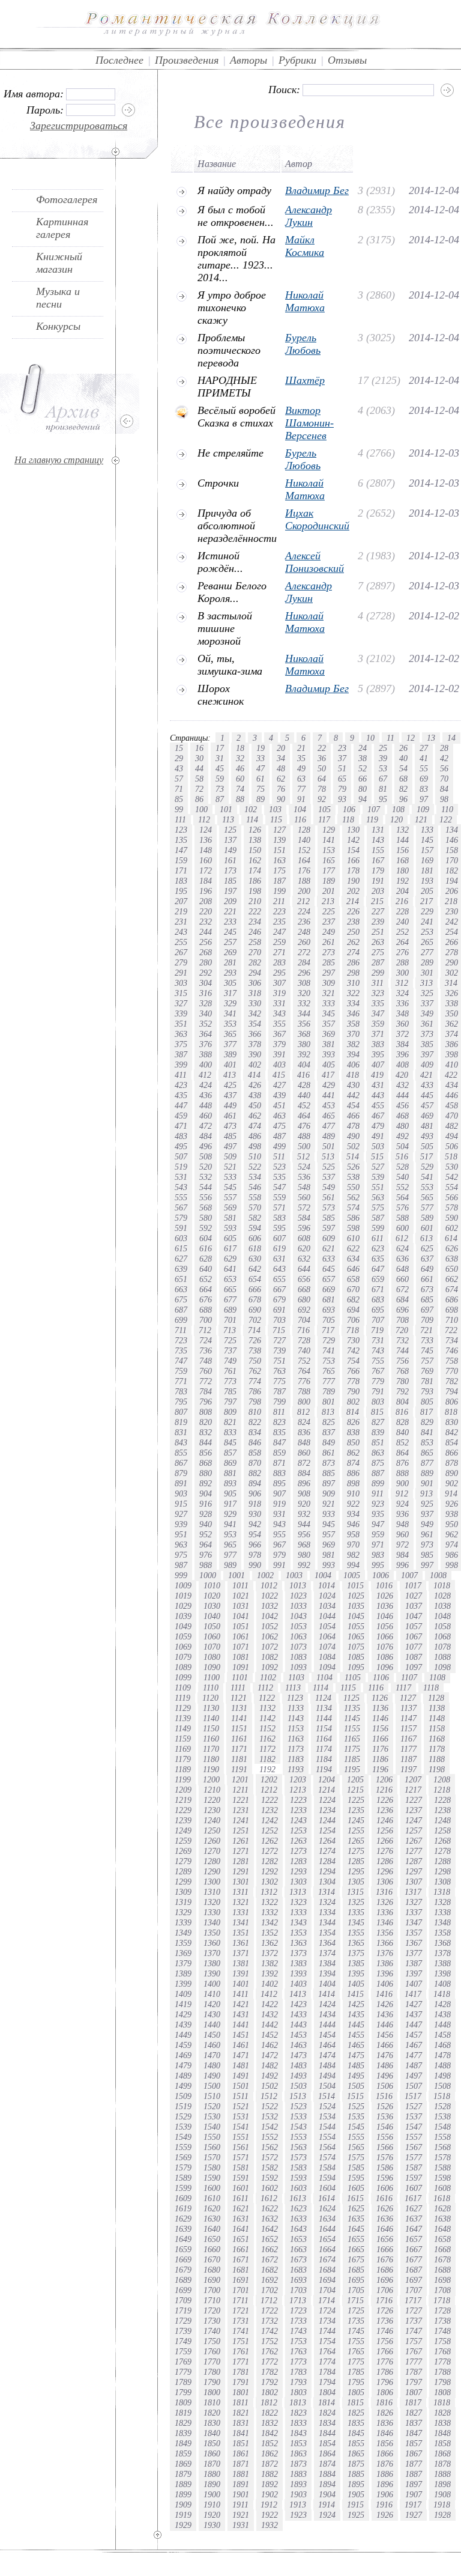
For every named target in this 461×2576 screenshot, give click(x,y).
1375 (356, 1953)
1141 (239, 1718)
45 (220, 768)
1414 (327, 1994)
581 (230, 1218)
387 (181, 1054)
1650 (212, 2239)
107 (374, 809)
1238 (442, 1810)
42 (444, 758)
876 (402, 1463)
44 (199, 768)
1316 (384, 1892)
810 (255, 1412)
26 (403, 748)
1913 (298, 2505)
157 (427, 850)
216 (402, 901)
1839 (183, 2433)
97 (424, 799)
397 (427, 1054)
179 (378, 870)
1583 (298, 2167)
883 (279, 1473)
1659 (183, 2249)
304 (206, 983)
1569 (183, 2157)
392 (304, 1054)
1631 (241, 2219)
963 (181, 1545)
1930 (212, 2525)
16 (199, 748)
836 (304, 1432)
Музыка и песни (58, 298)
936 (402, 1514)
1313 (298, 1892)
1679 (183, 2270)
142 (353, 840)
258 (255, 942)
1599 (183, 2188)
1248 (442, 1820)
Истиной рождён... (220, 562)
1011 (240, 1585)
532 (206, 1177)
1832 (270, 2423)
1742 (270, 2331)
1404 (327, 1984)
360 (402, 1024)
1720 (212, 2310)
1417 (413, 1994)
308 (304, 983)
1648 (442, 2229)
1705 (356, 2290)
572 (304, 1207)
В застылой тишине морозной (225, 628)
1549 (183, 2137)
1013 (298, 1585)
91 (301, 799)
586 (353, 1218)
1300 (212, 1882)
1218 (442, 1790)
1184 (324, 1759)
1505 (356, 2086)
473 (230, 1126)
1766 (385, 2351)
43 (179, 768)
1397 (414, 1973)
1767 (414, 2351)
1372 (270, 1953)
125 (230, 830)
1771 (241, 2362)
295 (279, 973)
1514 (327, 2096)
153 (329, 850)
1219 (183, 1800)
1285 (356, 1861)
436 (206, 1095)
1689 (183, 2280)
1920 (212, 2515)
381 (329, 1044)
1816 (384, 2402)
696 (402, 1310)
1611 (240, 2198)
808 (206, 1412)
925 (427, 1504)
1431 (241, 2014)
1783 (298, 2372)
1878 (442, 2464)
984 (402, 1555)
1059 (183, 1636)
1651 (241, 2239)
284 (304, 962)
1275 (356, 1851)
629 (230, 1259)
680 (304, 1299)
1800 (212, 2392)
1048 (442, 1616)
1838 (442, 2423)
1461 (241, 2045)
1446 (385, 2025)
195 (181, 891)
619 (279, 1248)
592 (206, 1228)
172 (206, 870)
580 (206, 1218)
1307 (414, 1882)
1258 (442, 1830)
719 (377, 1330)
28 (444, 748)
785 (230, 1391)
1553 (298, 2137)
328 (206, 1003)
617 (230, 1248)
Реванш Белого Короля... (232, 592)
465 (329, 1116)
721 (426, 1330)
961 (427, 1534)
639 (181, 1269)
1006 (381, 1575)
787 (279, 1391)
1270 (212, 1851)
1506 (385, 2086)
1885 (356, 2474)
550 (353, 1187)
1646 (385, 2229)
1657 (414, 2239)
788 (304, 1391)
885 (329, 1473)
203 (378, 891)
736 (206, 1350)
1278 (442, 1851)
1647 (414, 2229)
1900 (212, 2494)
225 (329, 911)
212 (303, 901)
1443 (298, 2025)
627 (181, 1259)
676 (206, 1299)
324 (402, 993)
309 (329, 983)
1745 (356, 2331)
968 (304, 1545)
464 (304, 1116)
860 (304, 1453)
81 (383, 789)
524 (304, 1167)
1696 (385, 2280)
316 (206, 993)
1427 (414, 2004)
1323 (298, 1902)
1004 (323, 1575)
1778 (442, 2362)
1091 (241, 1667)
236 (304, 922)
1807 (414, 2392)
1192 (267, 1769)
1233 (298, 1810)
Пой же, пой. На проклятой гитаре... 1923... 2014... (237, 259)
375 (181, 1044)
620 (304, 1248)
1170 (211, 1749)
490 (353, 1136)
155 (378, 850)
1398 (442, 1973)
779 (378, 1381)
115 (276, 819)
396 (402, 1054)
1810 (212, 2402)
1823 (298, 2413)
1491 (241, 2076)
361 (427, 1024)
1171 (239, 1749)
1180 (211, 1759)
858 (255, 1453)
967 (279, 1545)
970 (353, 1545)
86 (199, 799)
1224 (327, 1800)
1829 (183, 2423)
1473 (298, 2055)
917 (230, 1504)
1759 (183, 2351)
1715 (355, 2300)
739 (279, 1350)
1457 (414, 2035)
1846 (385, 2433)
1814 (327, 2402)
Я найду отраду (234, 190)
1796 (385, 2382)
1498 (442, 2076)
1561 (241, 2147)
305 (230, 983)
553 (427, 1187)
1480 (212, 2065)
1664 (327, 2249)
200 (304, 891)
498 (255, 1146)
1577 (414, 2157)
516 (402, 1156)
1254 (327, 1830)
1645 (356, 2229)
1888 (442, 2474)
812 (303, 1412)
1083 (298, 1657)
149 (230, 850)
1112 (265, 1687)
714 (254, 1330)
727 (279, 1340)
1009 (183, 1585)
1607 (414, 2188)
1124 (323, 1698)
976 (206, 1555)
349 (427, 1013)
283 (279, 962)
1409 (183, 1994)
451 (279, 1105)
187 (279, 881)
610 (353, 1238)
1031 (241, 1606)
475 (279, 1126)
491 (378, 1136)
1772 (270, 2362)
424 (206, 1085)
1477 (414, 2055)
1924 (327, 2515)
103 (275, 809)
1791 (241, 2382)
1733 (298, 2321)
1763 (298, 2351)
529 (427, 1167)
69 (424, 779)
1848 (442, 2433)
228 (402, 911)
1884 (327, 2474)
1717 (413, 2300)
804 (402, 1402)
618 (255, 1248)
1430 (212, 2014)
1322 (270, 1902)
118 (348, 819)
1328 (442, 1902)
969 (329, 1545)
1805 (356, 2392)
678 (255, 1299)
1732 (270, 2321)
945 (329, 1524)
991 (279, 1565)
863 (378, 1453)
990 (255, 1565)
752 (304, 1361)
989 (230, 1565)
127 (279, 830)
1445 (356, 2025)
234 (255, 922)
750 (255, 1361)
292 (206, 973)
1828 (442, 2413)
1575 (356, 2157)
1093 (298, 1667)
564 (402, 1197)
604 (206, 1238)
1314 (327, 1892)
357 (329, 1024)
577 (427, 1207)
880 (206, 1473)
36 (322, 758)
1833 (298, 2423)
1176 (380, 1749)
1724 (327, 2310)
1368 (442, 1943)
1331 (241, 1912)
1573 (298, 2157)
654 (255, 1279)
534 (255, 1177)
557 (230, 1197)
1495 (356, 2076)
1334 (327, 1912)
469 (427, 1116)
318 (255, 993)
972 (402, 1545)
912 (402, 1493)
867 (181, 1463)
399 (181, 1065)
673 (427, 1289)
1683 (298, 2270)
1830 (212, 2423)
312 (402, 983)
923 (378, 1504)
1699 (183, 2290)
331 (279, 1003)
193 (427, 881)
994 (353, 1565)
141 (329, 840)
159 (181, 860)
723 (181, 1340)
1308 (442, 1882)
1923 (298, 2515)
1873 (298, 2464)
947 (378, 1524)
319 (279, 993)
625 (427, 1248)
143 (378, 840)
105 (324, 809)
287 (378, 962)
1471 (241, 2055)
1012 (269, 1585)
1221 (241, 1800)
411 (181, 1075)
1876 (385, 2464)
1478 (442, 2055)
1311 (240, 1892)
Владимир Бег (317, 190)
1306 (385, 1882)
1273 (298, 1851)
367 (279, 1034)
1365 (356, 1943)
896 (304, 1483)
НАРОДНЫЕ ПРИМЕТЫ (227, 387)
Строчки (218, 483)
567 (181, 1207)
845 (230, 1442)
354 (255, 1024)
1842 (270, 2433)
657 (329, 1279)
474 (255, 1126)
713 (230, 1330)
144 (402, 840)
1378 (442, 1953)
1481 (241, 2065)
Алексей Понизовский (315, 562)
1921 (241, 2515)
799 (279, 1402)
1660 (212, 2249)
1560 (212, 2147)
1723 (298, 2310)
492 (402, 1136)
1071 (241, 1647)
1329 (183, 1912)
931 (279, 1514)
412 (205, 1075)
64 (322, 779)
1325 (356, 1902)
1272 (270, 1851)
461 (230, 1116)
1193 (296, 1769)
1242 (270, 1820)
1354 (327, 1933)
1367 (414, 1943)
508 (206, 1156)
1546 (385, 2127)
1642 (270, 2229)
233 (230, 922)
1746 (385, 2331)
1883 (298, 2474)
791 (378, 1391)
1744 (327, 2331)
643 (279, 1269)
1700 (212, 2290)
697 (427, 1310)
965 (230, 1545)
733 (427, 1340)
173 (230, 870)
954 (255, 1534)
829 (427, 1422)
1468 (442, 2045)
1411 (240, 1994)
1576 (385, 2157)
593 (230, 1228)
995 (378, 1565)
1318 (442, 1892)
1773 (298, 2362)
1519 (183, 2106)
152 (304, 850)
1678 (442, 2259)
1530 (212, 2116)
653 (230, 1279)
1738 (442, 2321)
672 (402, 1289)
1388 (442, 1963)
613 (426, 1238)
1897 (414, 2484)
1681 (241, 2270)
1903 (298, 2494)
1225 (356, 1800)
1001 (237, 1575)
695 (378, 1310)
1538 (442, 2116)
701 (230, 1320)
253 (427, 932)
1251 (241, 1830)
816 (402, 1412)
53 (383, 768)
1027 (414, 1596)
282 (255, 962)
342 (255, 1013)
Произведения (187, 60)
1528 (442, 2106)
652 (206, 1279)
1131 (239, 1708)
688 (206, 1310)
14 (451, 738)
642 (255, 1269)
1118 (431, 1687)
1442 (270, 2025)
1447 (414, 2025)
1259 (183, 1841)
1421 (241, 2004)
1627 (414, 2208)
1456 (385, 2035)
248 (304, 932)
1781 (241, 2372)
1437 (414, 2014)
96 (403, 799)
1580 (212, 2167)
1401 (241, 1984)
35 (301, 758)
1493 (298, 2076)
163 (279, 860)
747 (181, 1361)
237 (329, 922)
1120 (210, 1698)
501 (329, 1146)
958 (353, 1534)
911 (378, 1493)
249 (329, 932)
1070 (212, 1647)
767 (378, 1371)
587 (378, 1218)
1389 (183, 1973)
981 (329, 1555)
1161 (239, 1739)
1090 (212, 1667)
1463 (298, 2045)
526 (353, 1167)
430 (353, 1085)
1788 (442, 2372)
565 (427, 1197)
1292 (270, 1871)
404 (304, 1065)
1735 (356, 2321)
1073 (298, 1647)
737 (230, 1350)
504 (402, 1146)
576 (402, 1207)
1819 (183, 2413)
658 (353, 1279)
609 (329, 1238)
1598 (442, 2178)
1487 (414, 2065)
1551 (241, 2137)
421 (426, 1075)
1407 (414, 1984)
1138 (437, 1708)
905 (230, 1493)
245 (230, 932)
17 (220, 748)
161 (230, 860)
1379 (183, 1963)
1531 (241, 2116)
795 (181, 1402)
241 (427, 922)
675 (181, 1299)
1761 (241, 2351)
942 (255, 1524)
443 (378, 1095)
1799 (183, 2392)
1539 (183, 2127)
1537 (414, 2116)
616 (206, 1248)
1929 (183, 2525)
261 (329, 942)
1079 (183, 1657)
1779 (183, 2372)
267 (181, 952)
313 (426, 983)
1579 (183, 2167)
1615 (355, 2198)
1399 (183, 1984)
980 (304, 1555)
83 (424, 789)
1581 (241, 2167)
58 (199, 779)
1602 (270, 2188)
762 (255, 1371)
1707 (414, 2290)
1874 (327, 2464)
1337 (414, 1912)
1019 (183, 1596)
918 (255, 1504)
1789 (183, 2382)
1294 (327, 1871)
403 (279, 1065)
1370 (212, 1953)
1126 (380, 1698)
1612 (269, 2198)
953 (230, 1534)
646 (353, 1269)
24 (363, 748)
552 (402, 1187)
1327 (414, 1902)
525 (329, 1167)
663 (181, 1289)
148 (206, 850)
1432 (270, 2014)
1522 (270, 2106)
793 (427, 1391)
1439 (183, 2025)
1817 (413, 2402)
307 (279, 983)
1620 (212, 2208)
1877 (414, 2464)
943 (279, 1524)
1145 (352, 1718)
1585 (356, 2167)
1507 (414, 2086)
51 (342, 768)
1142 (267, 1718)
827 (378, 1422)
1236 (385, 1810)
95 (383, 799)
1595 (356, 2178)
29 (179, 758)
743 (378, 1350)
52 (363, 768)
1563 (298, 2147)
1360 (212, 1943)
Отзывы (347, 60)
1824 (327, 2413)
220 (206, 911)
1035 (356, 1606)
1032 (270, 1606)
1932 (270, 2525)
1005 (352, 1575)
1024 (327, 1596)
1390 (212, 1973)
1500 (212, 2086)
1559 (183, 2147)
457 (427, 1105)
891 (181, 1483)
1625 (356, 2208)
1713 (298, 2300)
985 (427, 1555)
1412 (269, 1994)
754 (353, 1361)
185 (230, 881)
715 (279, 1330)
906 (255, 1493)
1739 (183, 2331)
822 (255, 1422)
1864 (327, 2453)
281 (230, 962)
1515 (355, 2096)
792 (402, 1391)
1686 (385, 2270)
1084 (327, 1657)
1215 (355, 1790)
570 (255, 1207)
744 (402, 1350)
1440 (212, 2025)
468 (402, 1116)
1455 (356, 2035)
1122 (267, 1698)
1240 (212, 1820)
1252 (270, 1830)
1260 (212, 1841)
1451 (241, 2035)
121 (421, 819)
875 (378, 1463)
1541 (241, 2127)
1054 (327, 1626)
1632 (270, 2219)
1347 (414, 1922)
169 (427, 860)
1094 (327, 1667)
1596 (385, 2178)
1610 (212, 2198)
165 (329, 860)
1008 (438, 1575)
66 (363, 779)
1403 (298, 1984)
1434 (327, 2014)
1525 (356, 2106)
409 (427, 1065)
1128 (436, 1698)
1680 (212, 2270)
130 (353, 830)
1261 (241, 1841)
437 (230, 1095)
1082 (270, 1657)
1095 (356, 1667)
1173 (296, 1749)
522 (255, 1167)
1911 (240, 2505)
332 (304, 1003)
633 (329, 1259)
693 (329, 1310)
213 (328, 901)
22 (322, 748)
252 (402, 932)
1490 (212, 2076)
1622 (270, 2208)
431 (378, 1085)
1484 (327, 2065)
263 (378, 942)
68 (403, 779)
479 (378, 1126)
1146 (380, 1718)
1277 (414, 1851)
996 (402, 1565)
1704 (327, 2290)
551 (378, 1187)
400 (206, 1065)
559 (279, 1197)
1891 (241, 2484)
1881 (241, 2474)
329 (230, 1003)
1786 (385, 2372)
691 (279, 1310)
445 (427, 1095)
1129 (183, 1708)
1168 (437, 1739)
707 (378, 1320)
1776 (385, 2362)
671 (378, 1289)
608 (304, 1238)
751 (279, 1361)
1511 (240, 2096)
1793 (298, 2382)
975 (181, 1555)
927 (181, 1514)
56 (444, 768)
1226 (385, 1800)
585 (329, 1218)
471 (181, 1126)
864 (402, 1453)
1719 (183, 2310)
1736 (385, 2321)
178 (353, 870)
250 (353, 932)
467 (378, 1116)
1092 (270, 1667)
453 (329, 1105)
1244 (327, 1820)
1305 (356, 1882)
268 (206, 952)
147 (181, 850)
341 (230, 1013)
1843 (298, 2433)
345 (329, 1013)
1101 (240, 1677)
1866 (385, 2453)
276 (402, 952)
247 (279, 932)
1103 (296, 1677)
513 (328, 1156)
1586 (385, 2167)
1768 (442, 2351)
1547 (414, 2127)
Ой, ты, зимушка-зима (230, 665)
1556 (385, 2137)
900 (402, 1483)
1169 (183, 1749)
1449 (183, 2035)
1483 (298, 2065)
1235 (356, 1810)
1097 (414, 1667)
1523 (298, 2106)
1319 (183, 1902)
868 (206, 1463)
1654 (327, 2239)
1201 (240, 1779)
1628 (442, 2208)
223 (279, 911)
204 (402, 891)
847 (279, 1442)
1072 (270, 1647)
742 (353, 1350)
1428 (442, 2004)
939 (181, 1524)
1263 (298, 1841)
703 (279, 1320)
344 (304, 1013)
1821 (241, 2413)
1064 (327, 1636)
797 (230, 1402)
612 (402, 1238)
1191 (239, 1769)
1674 (327, 2259)
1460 (212, 2045)
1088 (442, 1657)
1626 (385, 2208)
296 (304, 973)
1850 (212, 2443)
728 (304, 1340)
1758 (442, 2341)
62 (281, 779)
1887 (414, 2474)
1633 (298, 2219)
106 (349, 809)
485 (230, 1136)
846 (255, 1442)
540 (402, 1177)
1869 (183, 2464)
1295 (356, 1871)
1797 (414, 2382)
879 (181, 1473)
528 (402, 1167)
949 (427, 1524)
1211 (240, 1790)
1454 (327, 2035)
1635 (356, 2219)
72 (199, 789)
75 (261, 789)
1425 (356, 2004)
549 (329, 1187)
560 (304, 1197)
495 (181, 1146)
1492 (270, 2076)
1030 (212, 1606)
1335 (356, 1912)
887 (378, 1473)
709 (427, 1320)
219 (181, 911)
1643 (298, 2229)
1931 (241, 2525)
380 (304, 1044)
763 (279, 1371)
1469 (183, 2055)
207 (181, 901)
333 (329, 1003)
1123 (295, 1698)
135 (181, 840)
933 (329, 1514)
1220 (212, 1800)
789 (329, 1391)
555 (181, 1197)
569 (230, 1207)
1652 (270, 2239)
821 (230, 1422)
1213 (298, 1790)
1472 (270, 2055)
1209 (183, 1790)
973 (427, 1545)
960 (402, 1534)
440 (304, 1095)
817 (426, 1412)
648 (402, 1269)
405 (329, 1065)
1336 (385, 1912)
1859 (183, 2453)
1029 (183, 1606)
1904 (327, 2494)
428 (304, 1085)
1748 (442, 2331)
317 (230, 993)
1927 (414, 2515)
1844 (327, 2433)
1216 (384, 1790)
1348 (442, 1922)
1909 (183, 2505)
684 (402, 1299)
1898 (442, 2484)
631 (279, 1259)
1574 (327, 2157)
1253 (298, 1830)
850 (353, 1442)
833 (230, 1432)
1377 (414, 1953)
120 (396, 819)
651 (181, 1279)
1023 (298, 1596)
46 (240, 768)
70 (444, 779)
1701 (241, 2290)
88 (240, 799)
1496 (385, 2076)
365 (230, 1034)
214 (353, 901)
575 (378, 1207)
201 (329, 891)
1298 (442, 1871)
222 (255, 911)
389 (230, 1054)
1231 (241, 1810)
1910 (212, 2505)
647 (378, 1269)
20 (281, 748)
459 (181, 1116)
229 (427, 911)
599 (378, 1228)
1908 (442, 2494)
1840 (212, 2433)
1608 (442, 2188)
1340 (212, 1922)
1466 (385, 2045)
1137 (408, 1708)
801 (329, 1402)
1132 (267, 1708)
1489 (183, 2076)
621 (329, 1248)
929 (230, 1514)
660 (402, 1279)
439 (279, 1095)
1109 (183, 1687)
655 (279, 1279)
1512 (269, 2096)
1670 (212, 2259)
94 (363, 799)
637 (427, 1259)
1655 (356, 2239)
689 (230, 1310)
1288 (442, 1861)
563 (378, 1197)
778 (353, 1381)
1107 (409, 1677)
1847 (414, 2433)
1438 (442, 2014)
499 (279, 1146)
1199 (183, 1779)
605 (230, 1238)
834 (255, 1432)
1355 (356, 1933)
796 (206, 1402)
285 (329, 962)
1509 (183, 2096)
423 (181, 1085)
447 (181, 1105)
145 (427, 840)
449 (230, 1105)
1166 (380, 1739)
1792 (270, 2382)
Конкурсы (58, 326)
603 (181, 1238)
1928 (442, 2515)
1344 (327, 1922)
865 (427, 1453)
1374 (327, 1953)
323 (378, 993)
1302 (270, 1882)
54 (403, 768)
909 (329, 1493)
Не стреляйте (230, 453)
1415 (355, 1994)
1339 (183, 1922)
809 (230, 1412)
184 (206, 881)
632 (304, 1259)
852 (402, 1442)
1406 (385, 1984)
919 (279, 1504)
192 (402, 881)
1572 (270, 2157)
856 (206, 1453)
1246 (385, 1820)
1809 (183, 2402)
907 (279, 1493)
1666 (385, 2249)
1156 (380, 1728)
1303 (298, 1882)
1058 (442, 1626)
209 (230, 901)
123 (181, 830)
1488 (442, 2065)
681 (329, 1299)
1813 (298, 2402)
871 (279, 1463)
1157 (408, 1728)
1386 (385, 1963)
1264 (327, 1841)
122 (446, 819)
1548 (442, 2127)
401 (230, 1065)
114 (252, 819)
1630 (212, 2219)
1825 (356, 2413)
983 (378, 1555)
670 (353, 1289)
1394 (327, 1973)
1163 (296, 1739)
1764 (327, 2351)
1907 (414, 2494)
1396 (385, 1973)
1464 (327, 2045)
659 (378, 1279)
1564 (327, 2147)
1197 (408, 1769)
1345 (356, 1922)
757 (427, 1361)
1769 (183, 2362)
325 (427, 993)
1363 (298, 1943)
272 (304, 952)
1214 (327, 1790)
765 (329, 1371)
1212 (269, 1790)
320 (304, 993)
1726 (385, 2310)
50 (322, 768)
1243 (298, 1820)
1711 (240, 2300)
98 (444, 799)
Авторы (249, 60)
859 (279, 1453)
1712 (269, 2300)
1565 (356, 2147)
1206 (384, 1779)
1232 (270, 1810)
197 (230, 891)
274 (353, 952)
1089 (183, 1667)
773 (230, 1381)
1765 (356, 2351)
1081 (241, 1657)
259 (279, 942)
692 (304, 1310)
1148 (437, 1718)
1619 (183, 2208)
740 (304, 1350)
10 (370, 738)
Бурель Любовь (303, 344)
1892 (270, 2484)
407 (378, 1065)
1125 (351, 1698)
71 (179, 789)
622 (353, 1248)
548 (304, 1187)
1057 (414, 1626)
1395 (356, 1973)
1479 (183, 2065)
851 (378, 1442)
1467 (414, 2045)
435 (181, 1095)
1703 (298, 2290)
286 (353, 962)
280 (206, 962)
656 (304, 1279)
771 (181, 1381)
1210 (212, 1790)
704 (304, 1320)
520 (206, 1167)
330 (255, 1003)
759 (181, 1371)
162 (255, 860)
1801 (241, 2392)
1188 (437, 1759)
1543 (298, 2127)
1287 (414, 1861)
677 (230, 1299)
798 (255, 1402)
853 (427, 1442)
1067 (414, 1636)
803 (378, 1402)
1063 (298, 1636)
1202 (269, 1779)
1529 (183, 2116)
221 (230, 911)
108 (398, 809)
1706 (385, 2290)
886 (353, 1473)
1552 (270, 2137)
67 (383, 779)
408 (402, 1065)
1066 (385, 1636)
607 (279, 1238)
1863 (298, 2453)
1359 (183, 1943)
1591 (241, 2178)
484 (206, 1136)
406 (353, 1065)
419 (377, 1075)
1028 (442, 1596)
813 (328, 1412)
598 (353, 1228)
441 (329, 1095)
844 (206, 1442)
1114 (321, 1687)
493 (427, 1136)
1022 (270, 1596)
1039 (183, 1616)
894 (255, 1483)
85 (179, 799)
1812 (269, 2402)
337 (427, 1003)
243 (181, 932)
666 (255, 1289)
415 (279, 1075)
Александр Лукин (309, 216)
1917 (413, 2505)
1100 (212, 1677)
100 (201, 809)
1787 (414, 2372)
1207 (413, 1779)
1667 (414, 2249)
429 (329, 1085)
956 (304, 1534)
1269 (183, 1851)
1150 (211, 1728)
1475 (356, 2055)
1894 (327, 2484)
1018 (442, 1585)
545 (230, 1187)
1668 (442, 2249)
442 (353, 1095)
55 (424, 768)
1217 (413, 1790)
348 (402, 1013)
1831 (241, 2423)
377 (230, 1044)
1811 (240, 2402)
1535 (356, 2116)
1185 (352, 1759)
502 (353, 1146)
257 (230, 942)
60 (240, 779)
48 (281, 768)
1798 (442, 2382)
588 (402, 1218)
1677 (414, 2259)
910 (353, 1493)
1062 (270, 1636)
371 (378, 1034)
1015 (355, 1585)
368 (304, 1034)
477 (329, 1126)
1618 (442, 2198)
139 (279, 840)
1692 (270, 2280)
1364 (327, 1943)
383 (378, 1044)
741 (329, 1350)
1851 (241, 2443)
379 (279, 1044)
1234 (327, 1810)
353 (230, 1024)
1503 (298, 2086)
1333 (298, 1912)
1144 (324, 1718)
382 (353, 1044)
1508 (442, 2086)
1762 (270, 2351)
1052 (270, 1626)
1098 (442, 1667)
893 (230, 1483)
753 (329, 1361)
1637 (414, 2219)
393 (329, 1054)
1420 (212, 2004)
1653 (298, 2239)
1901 (241, 2494)
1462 (270, 2045)
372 (402, 1034)
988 (206, 1565)
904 (206, 1493)
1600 (212, 2188)
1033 (298, 1606)
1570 (212, 2157)
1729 (183, 2321)
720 (402, 1330)
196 (206, 891)
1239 (183, 1820)
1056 (385, 1626)
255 (181, 942)
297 (329, 973)
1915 (355, 2505)
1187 (408, 1759)
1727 (414, 2310)
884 (304, 1473)
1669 (183, 2259)
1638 (442, 2219)
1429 (183, 2014)
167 (378, 860)
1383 (298, 1963)
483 (181, 1136)
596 (304, 1228)
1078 (442, 1647)
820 (206, 1422)
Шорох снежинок (221, 695)
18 (240, 748)
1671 (241, 2259)
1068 (442, 1636)
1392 (270, 1973)
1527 (414, 2106)
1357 (414, 1933)
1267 (414, 1841)
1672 (270, 2259)
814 (353, 1412)
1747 (414, 2331)
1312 (269, 1892)
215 (377, 901)
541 (427, 1177)
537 (329, 1177)
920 (304, 1504)
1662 (270, 2249)
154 (353, 850)
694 (353, 1310)
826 (353, 1422)
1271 (241, 1851)
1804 (327, 2392)
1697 (414, 2280)
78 (322, 789)
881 (230, 1473)
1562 (270, 2147)
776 (304, 1381)
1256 (385, 1830)
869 (230, 1463)
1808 (442, 2392)
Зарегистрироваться (79, 126)
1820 (212, 2413)
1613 (298, 2198)
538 (353, 1177)
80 (363, 789)
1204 (327, 1779)
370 (353, 1034)
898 (353, 1483)
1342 (270, 1922)
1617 (413, 2198)
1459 (183, 2045)
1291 (241, 1871)
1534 (327, 2116)
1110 (211, 1687)
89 (261, 799)
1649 (183, 2239)
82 (403, 789)
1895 (356, 2484)
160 (206, 860)
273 (329, 952)
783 (181, 1391)
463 (279, 1116)
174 (255, 870)
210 (255, 901)
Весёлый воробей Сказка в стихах (237, 417)
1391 (241, 1973)
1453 (298, 2035)
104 (300, 809)
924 (402, 1504)
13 (431, 738)
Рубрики (297, 60)
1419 (183, 2004)
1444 (327, 2025)
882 (255, 1473)
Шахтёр (305, 380)
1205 (355, 1779)
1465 (356, 2045)
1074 (327, 1647)
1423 (298, 2004)
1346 (385, 1922)
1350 (212, 1933)
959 (378, 1534)
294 (255, 973)
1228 (442, 1800)
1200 (211, 1779)
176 (304, 870)
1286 (385, 1861)
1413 (298, 1994)
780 (402, 1381)
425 (230, 1085)
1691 (241, 2280)
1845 (356, 2433)
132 (402, 830)
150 (255, 850)
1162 (267, 1739)
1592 (270, 2178)
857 (230, 1453)
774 (255, 1381)
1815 (355, 2402)
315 (181, 993)
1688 (442, 2270)
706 (353, 1320)
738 (255, 1350)
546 (255, 1187)
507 (181, 1156)
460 (206, 1116)
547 (279, 1187)
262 (353, 942)
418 (353, 1075)
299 (378, 973)
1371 (241, 1953)
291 (181, 973)
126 (255, 830)
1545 (356, 2127)
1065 (356, 1636)
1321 (241, 1902)
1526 (385, 2106)
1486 (385, 2065)
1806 (385, 2392)
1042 (270, 1616)
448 (206, 1105)
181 (427, 870)
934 (353, 1514)
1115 (348, 1687)
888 (402, 1473)
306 (255, 983)
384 (402, 1044)
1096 (385, 1667)
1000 (208, 1575)
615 (181, 1248)
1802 (270, 2392)
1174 (324, 1749)
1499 (183, 2086)
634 (353, 1259)
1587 (414, 2167)
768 (402, 1371)
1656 (385, 2239)
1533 (298, 2116)
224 (304, 911)
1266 (385, 1841)
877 (427, 1463)
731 (378, 1340)
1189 (183, 1769)
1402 (270, 1984)
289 (427, 962)
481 (427, 1126)
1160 (211, 1739)
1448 (442, 2025)
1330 (212, 1912)
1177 (408, 1749)
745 (427, 1350)
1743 (298, 2331)
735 (181, 1350)
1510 (212, 2096)
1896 (385, 2484)
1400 (212, 1984)
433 (427, 1085)
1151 (239, 1728)
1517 (413, 2096)
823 (279, 1422)
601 (427, 1228)
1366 (385, 1943)
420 (402, 1075)
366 (255, 1034)
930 (255, 1514)
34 (281, 758)
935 (378, 1514)
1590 (212, 2178)
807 (181, 1412)
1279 (183, 1861)
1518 (442, 2096)
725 (230, 1340)
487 (279, 1136)
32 (240, 758)
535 (279, 1177)
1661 (241, 2249)
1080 (212, 1657)
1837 (414, 2423)
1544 (327, 2127)
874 (353, 1463)
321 (329, 993)
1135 (352, 1708)
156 (402, 850)
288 (402, 962)
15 (179, 748)
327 (181, 1003)
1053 (298, 1626)
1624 (327, 2208)
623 (378, 1248)
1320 (212, 1902)
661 (427, 1279)
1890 (212, 2484)
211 (279, 901)
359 (378, 1024)
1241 (241, 1820)
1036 (385, 1606)
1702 (270, 2290)
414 (254, 1075)
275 (378, 952)
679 (279, 1299)
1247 (414, 1820)
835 (279, 1432)
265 (427, 942)
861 (329, 1453)
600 (402, 1228)
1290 (212, 1871)
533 (230, 1177)
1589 (183, 2178)
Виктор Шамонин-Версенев (309, 423)
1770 (212, 2362)
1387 (414, 1963)
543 (181, 1187)
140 (304, 840)
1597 (414, 2178)
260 (304, 942)
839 (378, 1432)
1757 (414, 2341)
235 (279, 922)
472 (206, 1126)
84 (444, 789)
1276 (385, 1851)
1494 (327, 2076)
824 (304, 1422)
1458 (442, 2035)
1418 (442, 1994)
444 (402, 1095)
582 (255, 1218)
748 (206, 1361)
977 (230, 1555)
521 (230, 1167)
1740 (212, 2331)
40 (403, 758)
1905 (356, 2494)
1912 (269, 2505)
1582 (270, 2167)
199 (279, 891)
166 (353, 860)
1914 (327, 2505)
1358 (442, 1933)
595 (279, 1228)
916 (206, 1504)
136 (206, 840)
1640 (212, 2229)
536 (304, 1177)
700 (206, 1320)
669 (329, 1289)
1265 (356, 1841)
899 (378, 1483)
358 (353, 1024)
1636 (385, 2219)
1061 (241, 1636)
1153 (296, 1728)
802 (353, 1402)
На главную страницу (59, 460)
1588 (442, 2167)
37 (342, 758)
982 (353, 1555)
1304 (327, 1882)
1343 (298, 1922)
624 (402, 1248)
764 (304, 1371)
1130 (211, 1708)
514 (353, 1156)
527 (378, 1167)
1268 (442, 1841)
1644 (327, 2229)
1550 (212, 2137)
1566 (385, 2147)
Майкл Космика (305, 246)
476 (304, 1126)
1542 (270, 2127)
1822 (270, 2413)
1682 (270, 2270)
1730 (212, 2321)
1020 (212, 1596)
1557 (414, 2137)
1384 (327, 1963)
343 (279, 1013)
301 (427, 973)
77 (301, 789)
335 (378, 1003)
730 (353, 1340)
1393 (298, 1973)
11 (390, 738)
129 (329, 830)
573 (329, 1207)
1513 (298, 2096)
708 (402, 1320)
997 (427, 1565)
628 (206, 1259)
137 (230, 840)
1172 (267, 1749)
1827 (414, 2413)
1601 (241, 2188)
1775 (356, 2362)
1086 (385, 1657)
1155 (352, 1728)
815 (377, 1412)
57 (179, 779)
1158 (437, 1728)
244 (206, 932)
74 (240, 789)
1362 (270, 1943)
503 (378, 1146)
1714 (327, 2300)
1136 (380, 1708)
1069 (183, 1647)
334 (353, 1003)
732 (402, 1340)
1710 (212, 2300)
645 (329, 1269)
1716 (384, 2300)
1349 (183, 1933)
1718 (442, 2300)
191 (378, 881)
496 (206, 1146)
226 (353, 911)
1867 (414, 2453)
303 (181, 983)
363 (181, 1034)
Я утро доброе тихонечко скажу (232, 308)
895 (279, 1483)
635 (378, 1259)
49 (301, 768)
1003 (294, 1575)
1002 (265, 1575)
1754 (327, 2341)
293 (230, 973)
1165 (352, 1739)
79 (342, 789)
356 (304, 1024)
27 (424, 748)
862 (353, 1453)
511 (279, 1156)
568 (206, 1207)
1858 (442, 2443)
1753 (298, 2341)
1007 (409, 1575)
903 (181, 1493)
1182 (267, 1759)
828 (402, 1422)
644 (304, 1269)
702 (255, 1320)
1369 (183, 1953)
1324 (327, 1902)
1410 (212, 1994)
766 (353, 1371)
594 (255, 1228)
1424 (327, 2004)
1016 (384, 1585)
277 (427, 952)
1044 (327, 1616)
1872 (270, 2464)
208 (206, 901)
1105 (353, 1677)
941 (230, 1524)
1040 (212, 1616)
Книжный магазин (59, 263)
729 (329, 1340)
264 (402, 942)
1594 (327, 2178)
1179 (183, 1759)
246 (255, 932)
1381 (241, 1963)
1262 (270, 1841)
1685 (356, 2270)
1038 (442, 1606)
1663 (298, 2249)
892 (206, 1483)
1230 (212, 1810)
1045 (356, 1616)
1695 (356, 2280)
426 (255, 1085)
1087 (414, 1657)
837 (329, 1432)
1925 (356, 2515)
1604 (327, 2188)
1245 (356, 1820)
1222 (270, 1800)
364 (206, 1034)
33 (261, 758)
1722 (270, 2310)
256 (206, 942)
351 (181, 1024)
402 (255, 1065)
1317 (413, 1892)
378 (255, 1044)
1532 (270, 2116)
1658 (442, 2239)
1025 (356, 1596)
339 (181, 1013)
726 (255, 1340)
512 (303, 1156)
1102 (268, 1677)
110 (447, 809)
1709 (183, 2300)
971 (378, 1545)
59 (220, 779)
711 (181, 1330)
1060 (212, 1636)
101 (226, 809)
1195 (352, 1769)
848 (304, 1442)
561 (329, 1197)
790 (353, 1391)
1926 (385, 2515)
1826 (385, 2413)
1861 (241, 2453)
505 (427, 1146)
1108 (437, 1677)
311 (378, 983)
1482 (270, 2065)
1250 (212, 1830)
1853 (298, 2443)
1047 (414, 1616)
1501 (241, 2086)
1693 (298, 2280)
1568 (442, 2147)
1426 (385, 2004)
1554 (327, 2137)
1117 (403, 1687)
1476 (385, 2055)
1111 (238, 1687)
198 (255, 891)
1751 (241, 2341)
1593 (298, 2178)
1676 (385, 2259)
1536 (385, 2116)
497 (230, 1146)
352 (206, 1024)
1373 (298, 1953)
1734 (327, 2321)
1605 (356, 2188)
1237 (414, 1810)
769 (427, 1371)
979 (279, 1555)
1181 (239, 1759)
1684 (327, 2270)
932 (304, 1514)
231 (181, 922)
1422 (270, 2004)
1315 (355, 1892)
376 (206, 1044)
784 (206, 1391)
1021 (241, 1596)
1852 (270, 2443)
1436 (385, 2014)
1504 (327, 2086)
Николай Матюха (305, 301)
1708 (442, 2290)
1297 (414, 1871)
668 (304, 1289)
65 (342, 779)
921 (329, 1504)
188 (304, 881)
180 (402, 870)
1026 (385, 1596)
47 (261, 768)
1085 (356, 1657)
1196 (380, 1769)
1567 (414, 2147)
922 (353, 1504)
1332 (270, 1912)
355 (279, 1024)
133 (427, 830)
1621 (241, 2208)
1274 (327, 1851)
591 (181, 1228)
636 (402, 1259)
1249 (183, 1830)
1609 (183, 2198)
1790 (212, 2382)
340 (206, 1013)
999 (181, 1575)
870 (255, 1463)
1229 (183, 1810)
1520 (212, 2106)
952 (206, 1534)
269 (230, 952)
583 (279, 1218)
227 (378, 911)
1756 (385, 2341)
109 (423, 809)
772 (206, 1381)
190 (353, 881)
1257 (414, 1830)
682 (353, 1299)
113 (228, 819)
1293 (298, 1871)
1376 (385, 1953)
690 (255, 1310)
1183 (296, 1759)
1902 (270, 2494)
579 (181, 1218)
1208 (442, 1779)
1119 (182, 1698)
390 (255, 1054)
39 (383, 758)
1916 (384, 2505)
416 (303, 1075)
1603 (298, 2188)
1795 (356, 2382)
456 (402, 1105)
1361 (241, 1943)
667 (279, 1289)
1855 (356, 2443)
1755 (356, 2341)
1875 (356, 2464)
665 (230, 1289)
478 (353, 1126)
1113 (293, 1687)
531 (181, 1177)
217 (426, 901)
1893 (298, 2484)
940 (206, 1524)
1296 (385, 1871)
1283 (298, 1861)
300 (402, 973)
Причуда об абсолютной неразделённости (237, 526)
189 (329, 881)
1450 (212, 2035)
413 (230, 1075)
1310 (212, 1892)
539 (378, 1177)
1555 (356, 2137)
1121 (239, 1698)
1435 (356, 2014)
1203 (298, 1779)
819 (181, 1422)
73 (220, 789)
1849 (183, 2443)
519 (181, 1167)
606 (255, 1238)
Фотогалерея (67, 199)
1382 (270, 1963)
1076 (385, 1647)
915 (181, 1504)
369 (329, 1034)
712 (205, 1330)
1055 (356, 1626)
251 (378, 932)
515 (377, 1156)
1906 (385, 2494)
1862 (270, 2453)
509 (230, 1156)
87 (220, 799)
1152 (267, 1728)
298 (353, 973)
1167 (408, 1739)
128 (304, 830)
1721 (241, 2310)
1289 (183, 1871)
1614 (327, 2198)
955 (279, 1534)
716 (303, 1330)
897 (329, 1483)
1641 (241, 2229)
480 (402, 1126)
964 (206, 1545)
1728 (442, 2310)
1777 (414, 2362)
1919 (183, 2515)
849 (329, 1442)
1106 (381, 1677)
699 (181, 1320)
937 (427, 1514)
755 (378, 1361)
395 (378, 1054)
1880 (212, 2474)
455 (378, 1105)
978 (255, 1555)
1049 (183, 1626)
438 (255, 1095)
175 (279, 870)
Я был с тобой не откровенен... (236, 216)
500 (304, 1146)
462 (255, 1116)
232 (206, 922)
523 (279, 1167)
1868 (442, 2453)
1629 (183, 2219)
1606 (385, 2188)
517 (426, 1156)
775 (279, 1381)
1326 (385, 1902)
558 (255, 1197)
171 (181, 870)
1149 (183, 1728)
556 (206, 1197)
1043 (298, 1616)
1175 (352, 1749)
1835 (356, 2423)
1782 (270, 2372)
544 (206, 1187)
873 (329, 1463)
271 (279, 952)
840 (402, 1432)
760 (206, 1371)
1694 (327, 2280)
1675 (356, 2259)
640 (206, 1269)
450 (255, 1105)
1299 (183, 1882)
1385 (356, 1963)
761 (230, 1371)
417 (328, 1075)
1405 (356, 1984)
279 (181, 962)
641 (230, 1269)
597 (329, 1228)
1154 (324, 1728)
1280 (212, 1861)
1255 (356, 1830)
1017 (413, 1585)
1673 (298, 2259)
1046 (385, 1616)
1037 (414, 1606)
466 (353, 1116)
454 (353, 1105)
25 (383, 748)
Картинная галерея (62, 228)
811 (279, 1412)
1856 (385, 2443)
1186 (380, 1759)
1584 (327, 2167)
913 (426, 1493)
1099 (183, 1677)
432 (402, 1085)
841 (427, 1432)
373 (427, 1034)
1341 (241, 1922)
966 (255, 1545)
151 (279, 850)
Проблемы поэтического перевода (229, 350)
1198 (437, 1769)
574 (353, 1207)
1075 (356, 1647)
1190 (211, 1769)
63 (301, 779)
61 (261, 779)
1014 (327, 1585)
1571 (241, 2157)
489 (329, 1136)
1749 (183, 2341)
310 (353, 983)
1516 (384, 2096)
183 (181, 881)
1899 (183, 2494)
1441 (241, 2025)
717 (328, 1330)
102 (251, 809)
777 (329, 1381)
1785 (356, 2372)
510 (255, 1156)
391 (279, 1054)
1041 (241, 1616)
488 (304, 1136)
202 (353, 891)
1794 (327, 2382)
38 (363, 758)
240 (402, 922)
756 (402, 1361)
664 (206, 1289)
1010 (212, 1585)
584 (304, 1218)
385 (427, 1044)
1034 (327, 1606)
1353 (298, 1933)
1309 (183, 1892)
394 (353, 1054)
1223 (298, 1800)
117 (324, 819)
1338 (442, 1912)
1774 (327, 2362)
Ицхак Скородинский (317, 519)
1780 (212, 2372)
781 (427, 1381)
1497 (414, 2076)
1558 (442, 2137)
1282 (270, 1861)
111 (180, 819)
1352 (270, 1933)
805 (427, 1402)
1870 (212, 2464)
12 (411, 738)
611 (378, 1238)
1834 (327, 2423)
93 (342, 799)
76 (281, 789)
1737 (414, 2321)
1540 (212, 2127)
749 (230, 1361)
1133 (296, 1708)
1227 (414, 1800)
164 (304, 860)
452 (304, 1105)
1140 (211, 1718)
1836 (385, 2423)
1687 (414, 2270)
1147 (408, 1718)
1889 (183, 2484)
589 (427, 1218)
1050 (212, 1626)
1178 (437, 1749)
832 (206, 1432)
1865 (356, 2453)
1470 (212, 2055)
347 (378, 1013)
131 (378, 830)
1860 (212, 2453)
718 (353, 1330)
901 (427, 1483)
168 (402, 860)
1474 (327, 2055)
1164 (324, 1739)
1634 (327, 2219)
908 (304, 1493)
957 (329, 1534)
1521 (241, 2106)
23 (342, 748)
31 (220, 758)
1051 (241, 1626)
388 (206, 1054)
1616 (384, 2198)
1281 (241, 1861)
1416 (384, 1994)
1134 (324, 1708)
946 (353, 1524)
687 (181, 1310)
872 (304, 1463)
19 (261, 748)
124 (206, 830)
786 (255, 1391)
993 (329, 1565)
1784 (327, 2372)
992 (304, 1565)
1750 (212, 2341)
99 (179, 809)
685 (427, 1299)
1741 (241, 2331)
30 (199, 758)
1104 (324, 1677)
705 (329, 1320)
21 (301, 748)
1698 (442, 2280)
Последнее (119, 60)
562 (353, 1197)
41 (424, 758)
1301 (241, 1882)
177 (329, 870)
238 (353, 922)
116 (300, 819)
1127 (408, 1698)
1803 (298, 2392)
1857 (414, 2443)
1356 (385, 1933)
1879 (183, 2474)
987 (181, 1565)
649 (427, 1269)
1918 (442, 2505)
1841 (241, 2433)
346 (353, 1013)
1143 (296, 1718)
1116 (376, 1687)
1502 (270, 2086)
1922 (270, 2515)
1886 (385, 2474)
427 (279, 1085)
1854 (327, 2443)
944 (304, 1524)
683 (378, 1299)
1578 (442, 2157)
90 (281, 799)
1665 (356, 2249)
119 (372, 819)
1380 (212, 1963)
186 (255, 881)
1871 (241, 2464)
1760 (212, 2351)
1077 (414, 1647)
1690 (212, 2280)
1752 (270, 2341)
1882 (270, 2474)
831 (181, 1432)
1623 (298, 2208)
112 (204, 819)
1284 (327, 1861)
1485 (356, 2065)
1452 (270, 2035)
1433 (298, 2014)
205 (427, 891)
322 (353, 993)
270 (255, 952)
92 (322, 799)
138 (255, 840)
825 (329, 1422)
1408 (442, 1984)
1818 (442, 2402)
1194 (324, 1769)
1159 (183, 1739)
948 (402, 1524)
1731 (241, 2321)
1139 (183, 1718)
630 (255, 1259)
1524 (327, 2106)
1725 (356, 2310)
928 (206, 1514)
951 (181, 1534)
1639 (183, 2229)
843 (181, 1442)
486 (255, 1136)
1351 (241, 1933)
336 (402, 1003)
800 (304, 1402)
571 (279, 1207)
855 (181, 1453)
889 (427, 1473)
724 (206, 1340)
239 (378, 922)
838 (353, 1432)
